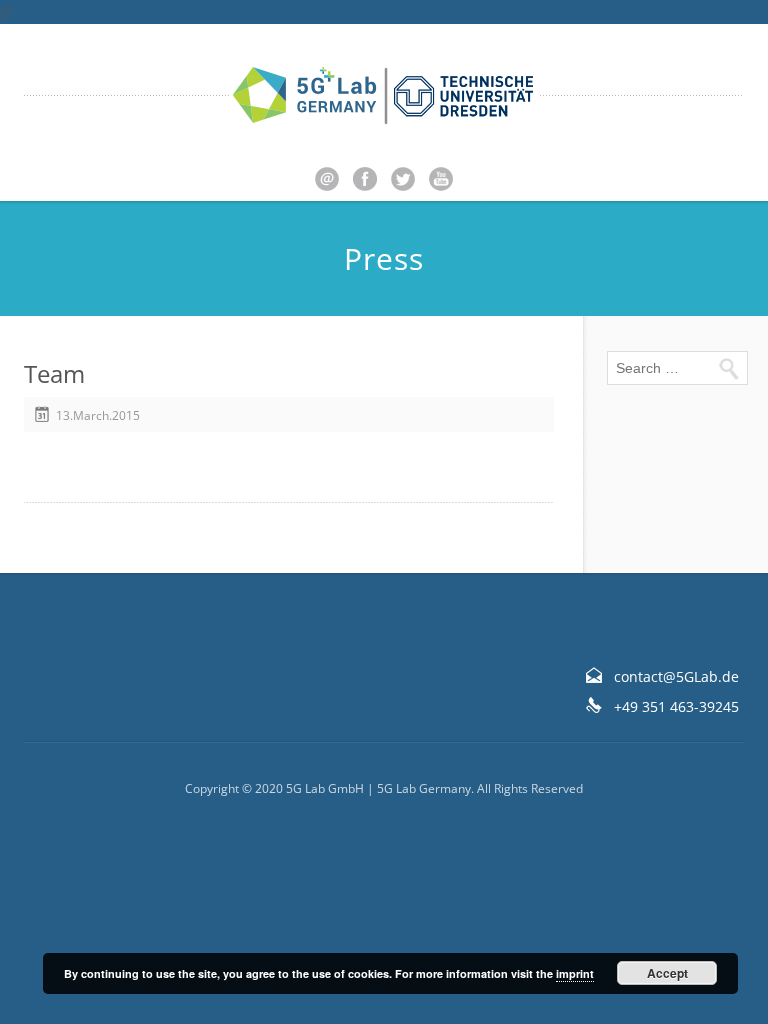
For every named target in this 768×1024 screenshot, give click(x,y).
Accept (667, 973)
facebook (365, 179)
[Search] (728, 368)
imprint (575, 973)
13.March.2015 (98, 415)
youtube (441, 179)
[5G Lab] (384, 95)
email (327, 179)
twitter (403, 179)
